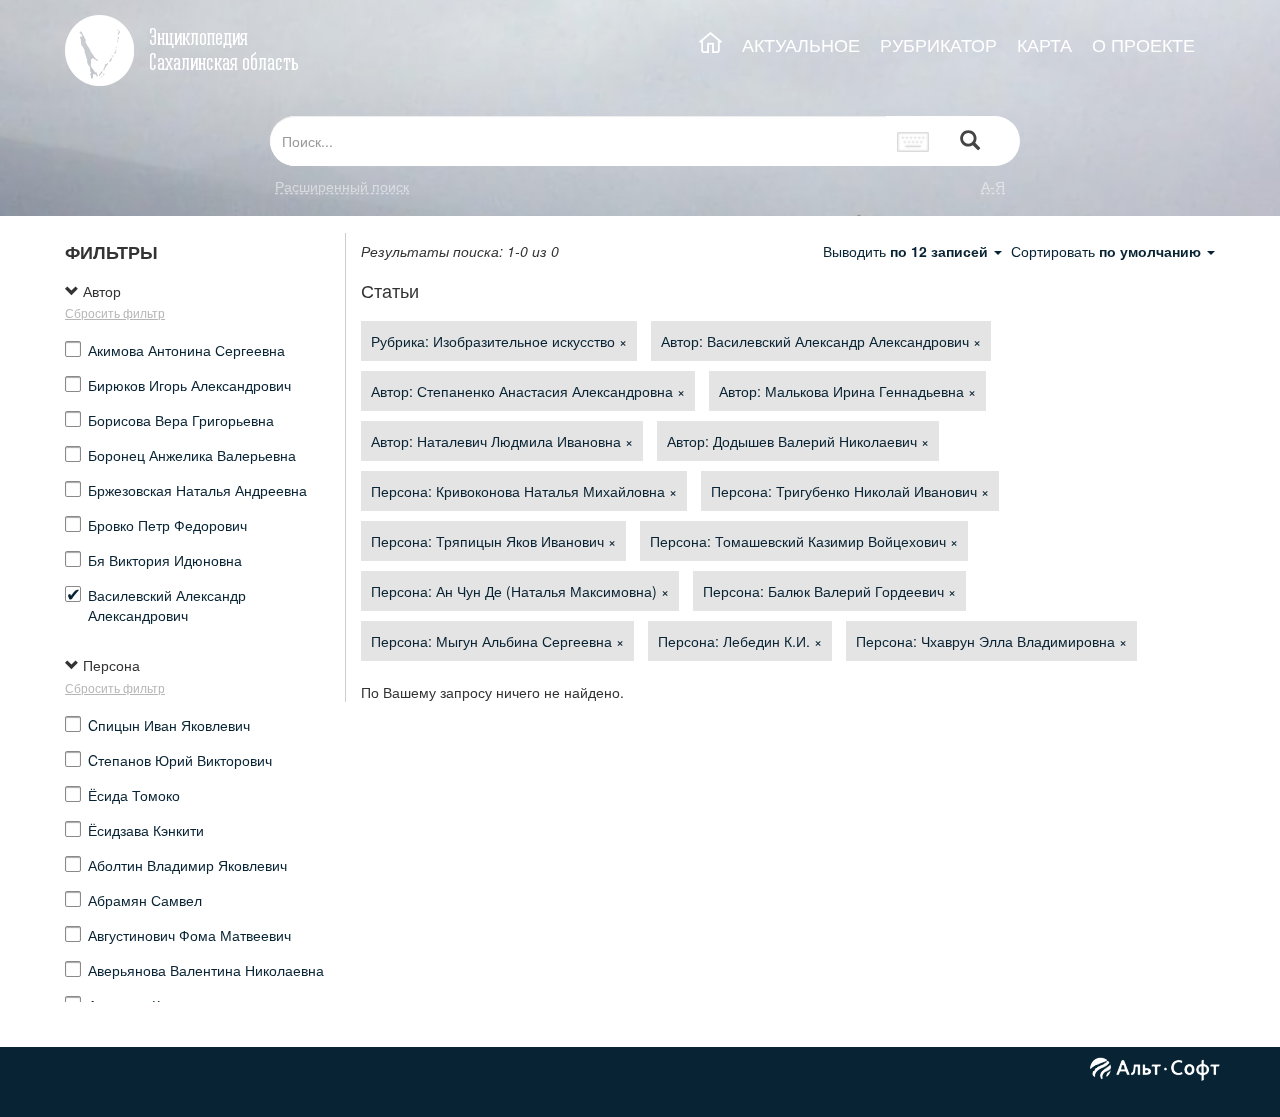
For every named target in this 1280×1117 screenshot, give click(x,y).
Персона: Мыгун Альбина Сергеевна (497, 641)
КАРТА (1044, 44)
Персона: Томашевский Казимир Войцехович (804, 541)
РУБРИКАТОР (938, 44)
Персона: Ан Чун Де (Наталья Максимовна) (520, 591)
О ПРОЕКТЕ (1143, 44)
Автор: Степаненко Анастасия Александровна (528, 391)
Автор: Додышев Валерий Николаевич (798, 441)
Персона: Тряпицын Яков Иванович (493, 541)
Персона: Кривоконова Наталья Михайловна (524, 491)
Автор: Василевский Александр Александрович (821, 341)
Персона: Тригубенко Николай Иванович (850, 491)
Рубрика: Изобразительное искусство (499, 341)
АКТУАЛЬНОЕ (801, 44)
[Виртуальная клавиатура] (913, 141)
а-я (993, 186)
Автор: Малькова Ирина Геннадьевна (847, 391)
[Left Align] (970, 141)
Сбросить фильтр (115, 312)
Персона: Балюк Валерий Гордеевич (829, 591)
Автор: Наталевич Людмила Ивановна (502, 441)
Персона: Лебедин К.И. (740, 641)
